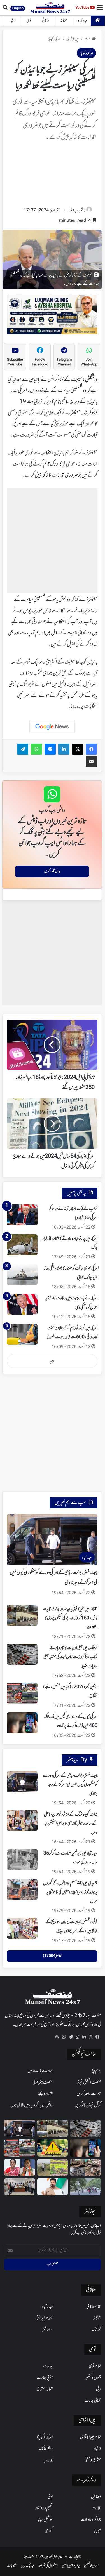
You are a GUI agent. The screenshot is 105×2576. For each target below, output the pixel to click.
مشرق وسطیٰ (93, 2460)
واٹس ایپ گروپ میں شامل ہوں (32, 2105)
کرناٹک (96, 2330)
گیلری (49, 2531)
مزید (52, 1361)
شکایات (12, 2566)
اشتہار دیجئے (45, 2094)
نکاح (97, 2531)
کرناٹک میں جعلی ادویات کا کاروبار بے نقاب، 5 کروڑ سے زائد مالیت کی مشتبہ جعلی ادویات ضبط (70, 1657)
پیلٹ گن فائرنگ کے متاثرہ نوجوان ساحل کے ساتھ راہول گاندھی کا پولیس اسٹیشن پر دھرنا (71, 1824)
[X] (91, 2037)
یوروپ (48, 2460)
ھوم (88, 39)
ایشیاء (12, 21)
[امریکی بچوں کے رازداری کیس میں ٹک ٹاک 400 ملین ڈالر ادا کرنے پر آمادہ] (22, 1723)
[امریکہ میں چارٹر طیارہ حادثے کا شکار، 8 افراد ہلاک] (22, 1245)
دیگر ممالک (46, 2449)
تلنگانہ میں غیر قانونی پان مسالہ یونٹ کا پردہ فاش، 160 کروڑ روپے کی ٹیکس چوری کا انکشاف (70, 1618)
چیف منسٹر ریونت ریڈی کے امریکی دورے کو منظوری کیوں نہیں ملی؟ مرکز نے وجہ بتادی (70, 1785)
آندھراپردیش (44, 2318)
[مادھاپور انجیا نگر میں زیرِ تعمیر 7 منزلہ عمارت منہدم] (85, 2167)
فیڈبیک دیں (27, 2566)
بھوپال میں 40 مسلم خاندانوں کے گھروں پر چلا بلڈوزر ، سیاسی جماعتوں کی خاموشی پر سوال (70, 1892)
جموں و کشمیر (93, 2378)
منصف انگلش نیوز (89, 2082)
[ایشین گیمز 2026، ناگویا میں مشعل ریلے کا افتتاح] (22, 1693)
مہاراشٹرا (47, 2330)
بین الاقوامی (73, 39)
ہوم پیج (96, 2071)
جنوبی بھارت (45, 2378)
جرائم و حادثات (91, 2520)
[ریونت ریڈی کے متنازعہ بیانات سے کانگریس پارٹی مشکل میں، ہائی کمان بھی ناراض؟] (53, 2187)
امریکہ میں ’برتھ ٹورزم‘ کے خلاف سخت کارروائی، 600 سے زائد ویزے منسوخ (72, 1333)
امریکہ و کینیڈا (54, 39)
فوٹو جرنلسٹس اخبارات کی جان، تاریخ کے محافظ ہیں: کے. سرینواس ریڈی (71, 1927)
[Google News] (52, 727)
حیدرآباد (83, 21)
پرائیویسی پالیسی (71, 2566)
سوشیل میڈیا (45, 2520)
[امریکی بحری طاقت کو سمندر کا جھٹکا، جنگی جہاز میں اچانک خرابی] (22, 1274)
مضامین (96, 2497)
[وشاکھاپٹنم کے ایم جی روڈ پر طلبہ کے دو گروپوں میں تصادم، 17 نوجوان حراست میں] (85, 2187)
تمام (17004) (52, 1956)
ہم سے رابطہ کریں (89, 2094)
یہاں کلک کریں (52, 871)
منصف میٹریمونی (43, 2082)
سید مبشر (74, 210)
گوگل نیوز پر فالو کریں (88, 2105)
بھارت (48, 2366)
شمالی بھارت (93, 2401)
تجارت (96, 2508)
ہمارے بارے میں (40, 2071)
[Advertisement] (52, 176)
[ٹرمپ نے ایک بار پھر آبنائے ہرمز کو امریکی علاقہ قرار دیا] (22, 1215)
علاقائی (46, 21)
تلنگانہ (64, 21)
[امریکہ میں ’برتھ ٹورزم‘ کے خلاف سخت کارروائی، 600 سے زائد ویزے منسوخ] (22, 1334)
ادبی (50, 2497)
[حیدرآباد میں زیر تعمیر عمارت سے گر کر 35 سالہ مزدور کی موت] (22, 1859)
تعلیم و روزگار (44, 2508)
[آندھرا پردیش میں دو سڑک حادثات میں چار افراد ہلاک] (53, 2148)
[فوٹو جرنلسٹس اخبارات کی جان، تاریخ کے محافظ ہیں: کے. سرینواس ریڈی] (22, 1928)
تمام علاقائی (94, 2307)
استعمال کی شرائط (48, 2566)
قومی (29, 21)
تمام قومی (95, 2366)
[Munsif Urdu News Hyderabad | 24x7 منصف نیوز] (50, 8)
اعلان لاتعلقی (91, 2566)
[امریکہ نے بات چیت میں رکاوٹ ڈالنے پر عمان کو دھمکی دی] (22, 1304)
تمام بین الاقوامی (90, 2437)
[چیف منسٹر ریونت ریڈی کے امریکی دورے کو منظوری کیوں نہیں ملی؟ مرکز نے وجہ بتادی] (22, 1782)
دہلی (98, 2389)
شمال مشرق (45, 2389)
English (18, 8)
